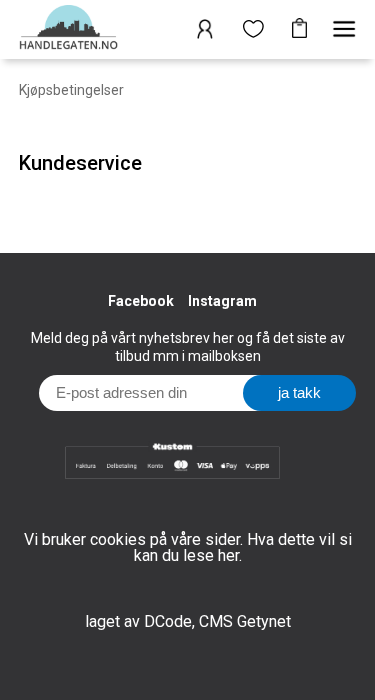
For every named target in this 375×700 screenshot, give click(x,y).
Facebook (141, 301)
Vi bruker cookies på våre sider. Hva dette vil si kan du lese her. (188, 547)
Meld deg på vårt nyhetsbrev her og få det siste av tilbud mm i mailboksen (188, 347)
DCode (168, 621)
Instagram (222, 301)
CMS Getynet (245, 621)
